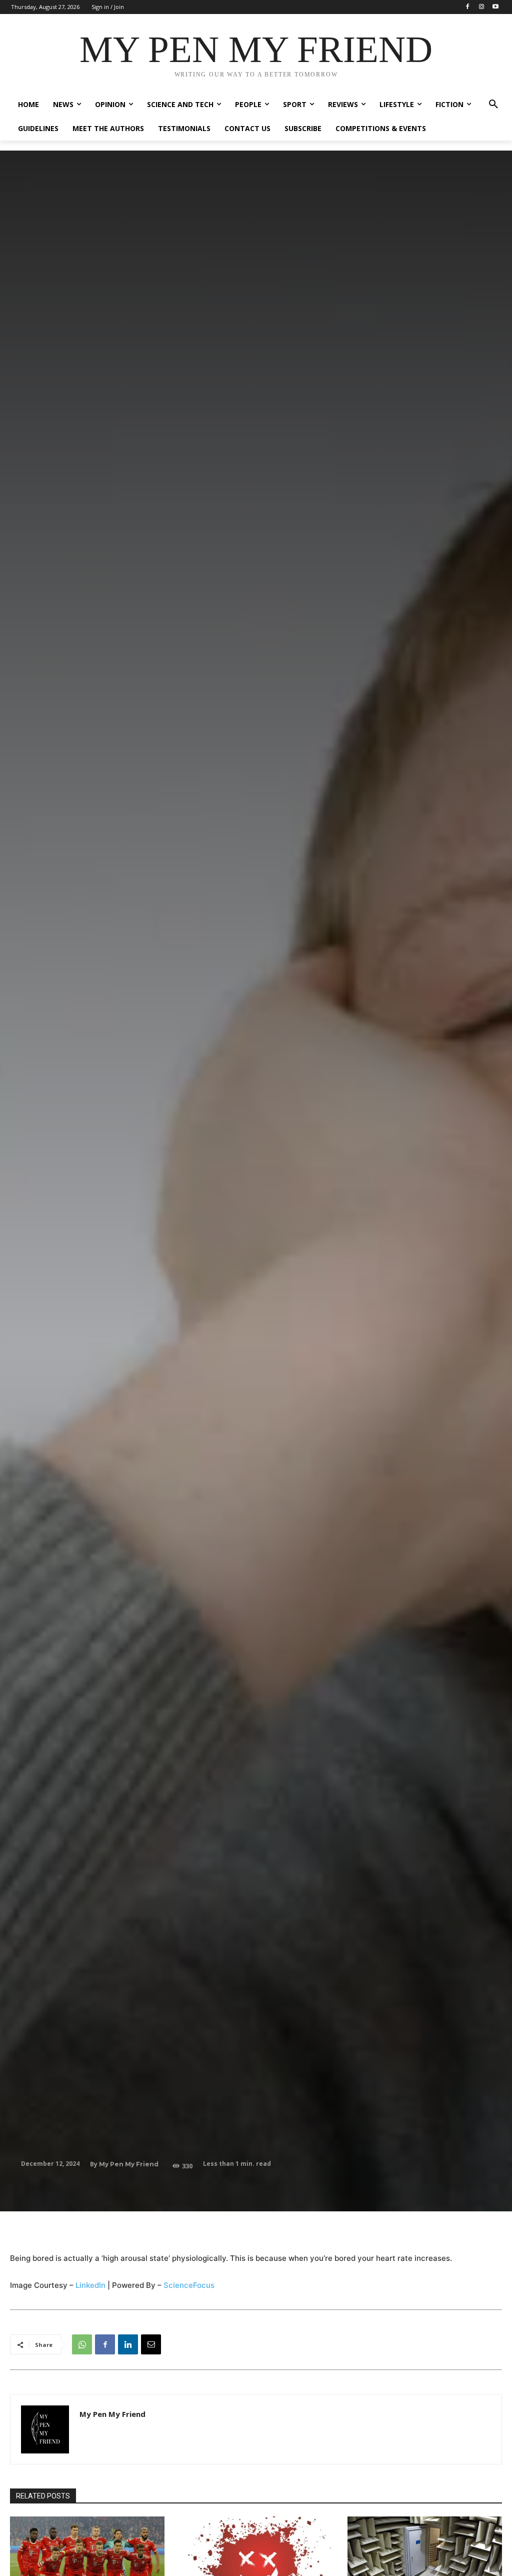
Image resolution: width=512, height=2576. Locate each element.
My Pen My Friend (129, 2164)
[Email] (151, 2344)
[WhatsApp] (82, 2344)
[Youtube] (495, 7)
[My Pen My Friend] (45, 2429)
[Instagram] (481, 7)
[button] (493, 105)
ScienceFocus (189, 2285)
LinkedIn (90, 2285)
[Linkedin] (128, 2344)
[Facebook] (468, 7)
